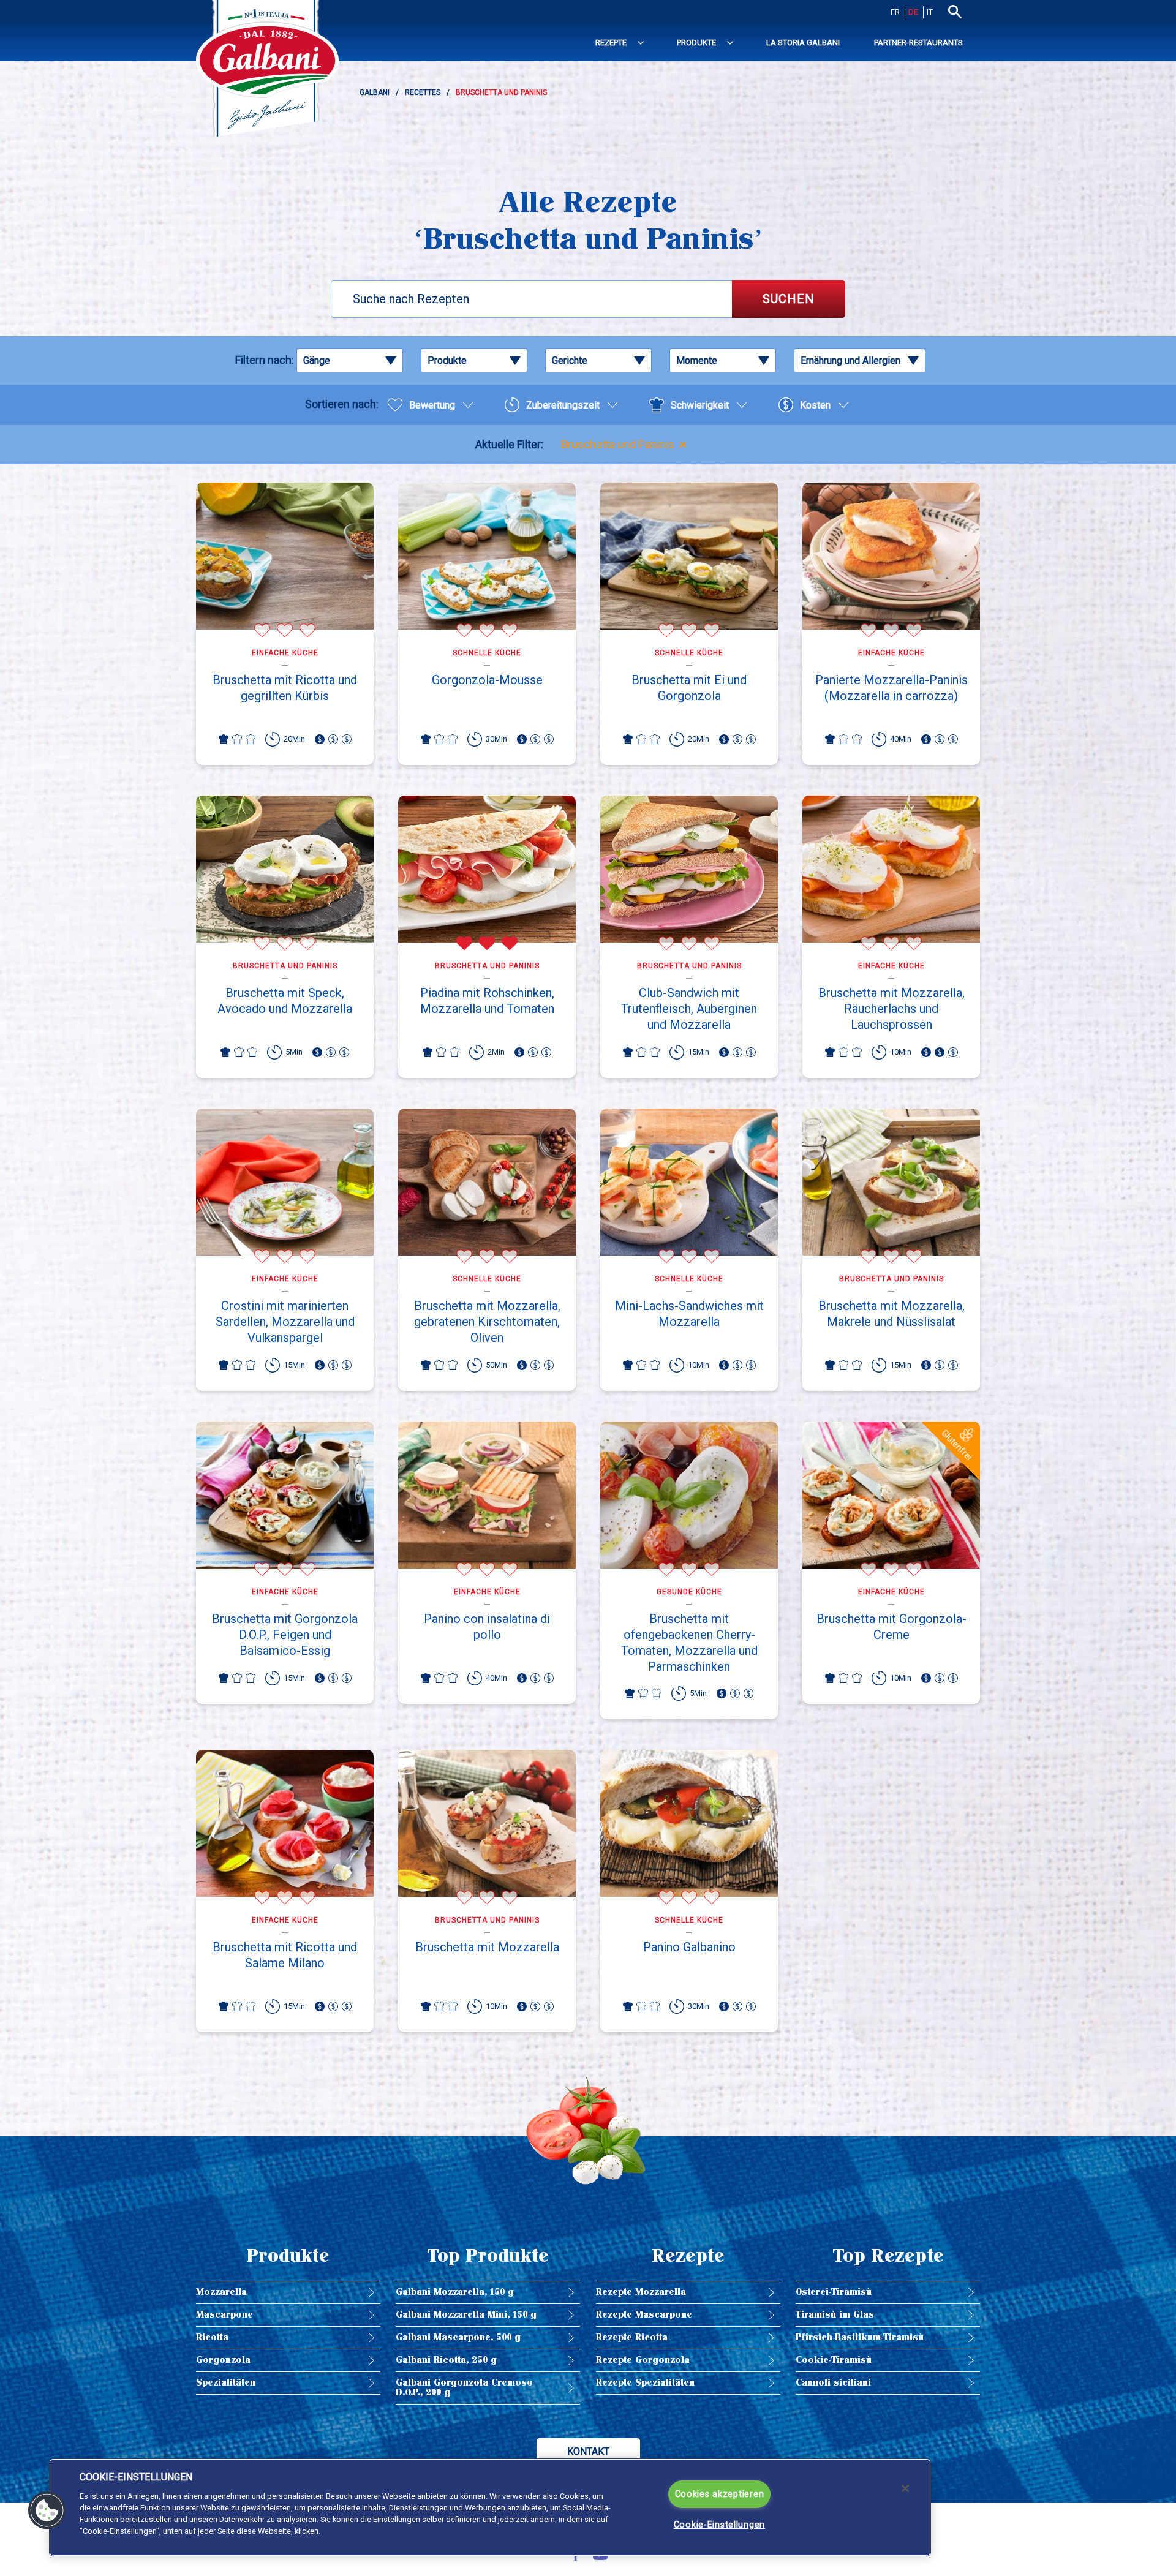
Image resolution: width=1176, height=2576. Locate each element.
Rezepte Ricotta (632, 2337)
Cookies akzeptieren (720, 2494)
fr (895, 12)
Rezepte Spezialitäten (645, 2383)
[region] (490, 2507)
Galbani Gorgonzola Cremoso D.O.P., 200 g (464, 2388)
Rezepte (611, 43)
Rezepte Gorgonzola (643, 2360)
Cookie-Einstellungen (719, 2525)
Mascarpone (224, 2315)
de (913, 12)
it (930, 12)
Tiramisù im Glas (835, 2315)
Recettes (423, 92)
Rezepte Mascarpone (644, 2315)
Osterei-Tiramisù (834, 2292)
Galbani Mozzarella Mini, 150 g (466, 2315)
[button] (47, 2510)
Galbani (375, 92)
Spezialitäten (226, 2383)
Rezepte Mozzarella (641, 2292)
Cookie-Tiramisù (834, 2360)
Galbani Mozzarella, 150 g (455, 2292)
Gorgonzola (223, 2360)
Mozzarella (221, 2292)
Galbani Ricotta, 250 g (446, 2360)
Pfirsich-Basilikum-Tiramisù (860, 2337)
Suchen (789, 299)
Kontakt (588, 2451)
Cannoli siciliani (833, 2383)
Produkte (696, 43)
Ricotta (212, 2337)
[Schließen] (905, 2488)
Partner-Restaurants (918, 43)
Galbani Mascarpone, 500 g (458, 2337)
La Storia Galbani (803, 43)
